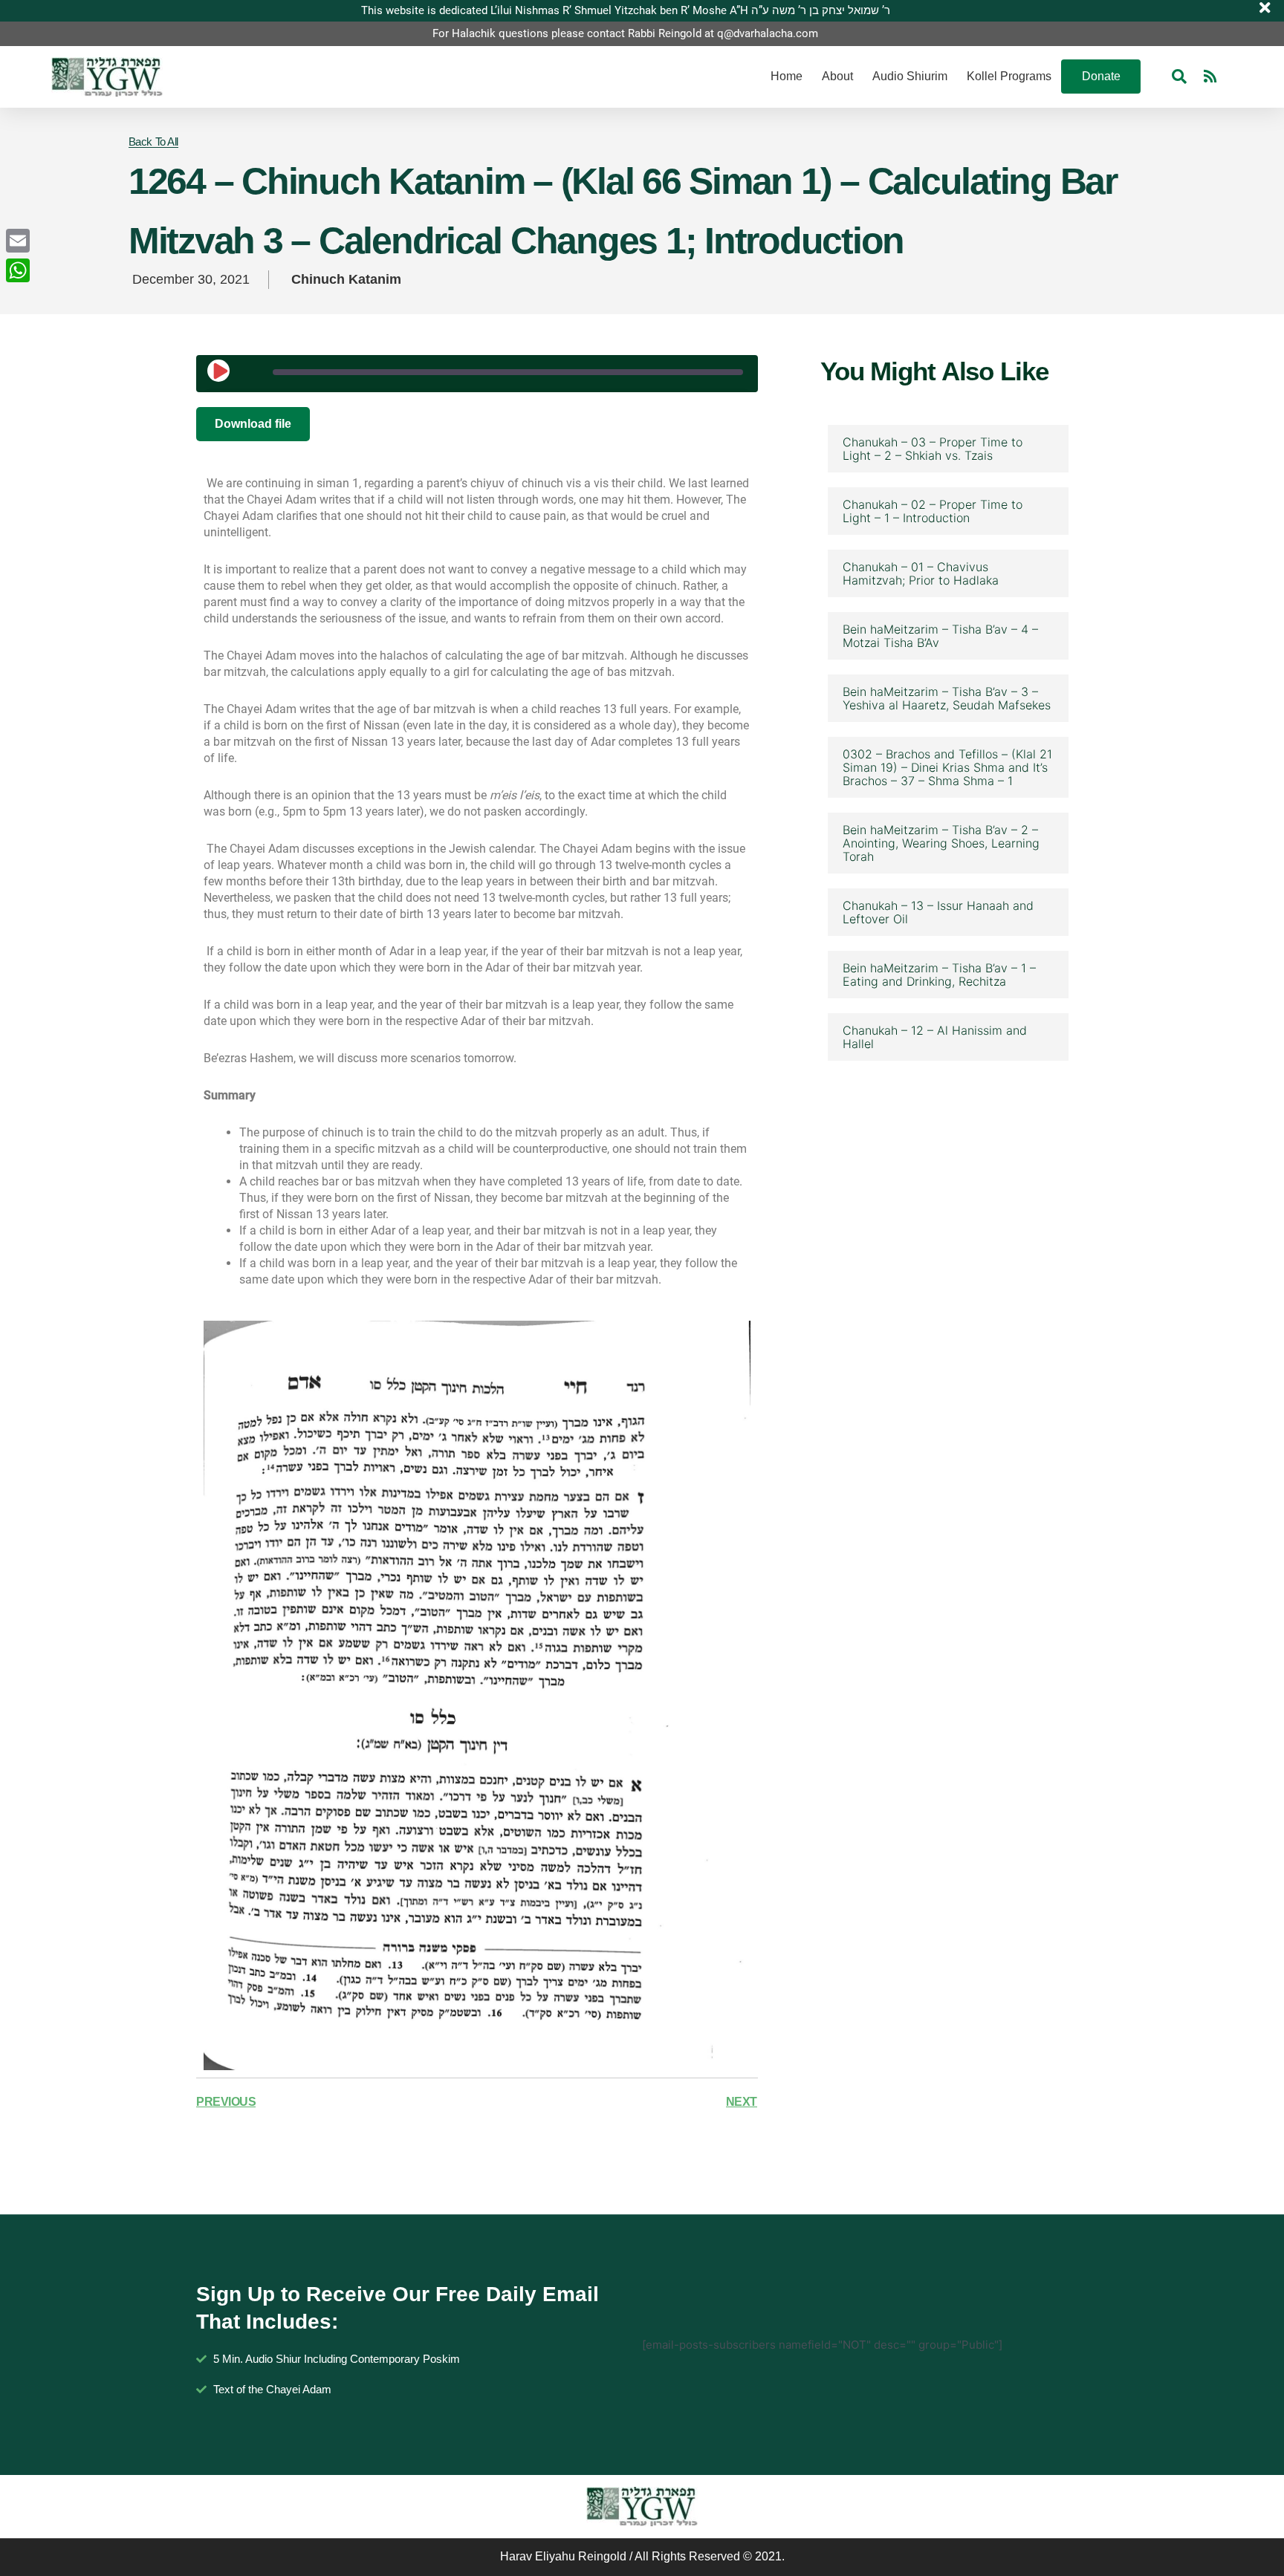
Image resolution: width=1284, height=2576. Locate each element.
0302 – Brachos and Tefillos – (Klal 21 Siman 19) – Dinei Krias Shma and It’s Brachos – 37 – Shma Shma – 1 (947, 767)
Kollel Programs (1009, 76)
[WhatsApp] (18, 270)
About (837, 76)
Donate (1101, 76)
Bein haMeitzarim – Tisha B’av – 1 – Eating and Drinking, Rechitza (939, 975)
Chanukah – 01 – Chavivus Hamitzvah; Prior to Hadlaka (921, 573)
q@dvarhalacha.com (768, 33)
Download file (253, 424)
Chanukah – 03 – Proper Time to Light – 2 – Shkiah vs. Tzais (933, 449)
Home (787, 76)
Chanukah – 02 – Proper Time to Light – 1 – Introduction (933, 511)
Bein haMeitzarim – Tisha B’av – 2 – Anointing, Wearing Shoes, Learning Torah (941, 843)
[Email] (18, 241)
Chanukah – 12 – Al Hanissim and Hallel (935, 1037)
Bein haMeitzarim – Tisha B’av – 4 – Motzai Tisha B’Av (940, 636)
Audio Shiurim (910, 76)
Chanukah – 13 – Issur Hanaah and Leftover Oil (938, 912)
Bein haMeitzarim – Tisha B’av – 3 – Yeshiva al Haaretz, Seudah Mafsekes (947, 698)
